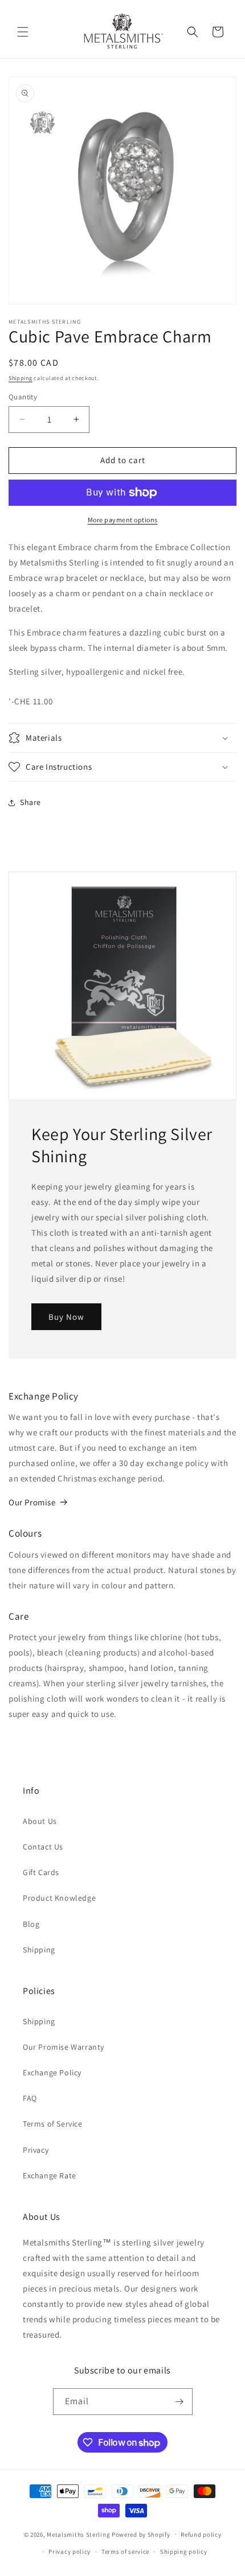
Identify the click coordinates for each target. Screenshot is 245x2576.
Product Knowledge (59, 1898)
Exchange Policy (52, 2073)
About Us (40, 1821)
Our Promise (32, 1502)
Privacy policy (70, 2552)
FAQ (30, 2098)
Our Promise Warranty (64, 2047)
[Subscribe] (179, 2402)
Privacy (36, 2150)
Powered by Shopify (141, 2534)
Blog (31, 1924)
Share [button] (30, 802)
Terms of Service (53, 2124)
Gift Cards (41, 1872)
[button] (23, 32)
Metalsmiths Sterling (78, 2534)
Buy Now (66, 1316)
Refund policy (201, 2534)
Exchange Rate (50, 2175)
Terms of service (125, 2552)
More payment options (123, 520)
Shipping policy (184, 2552)
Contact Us (43, 1847)
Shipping (21, 378)
